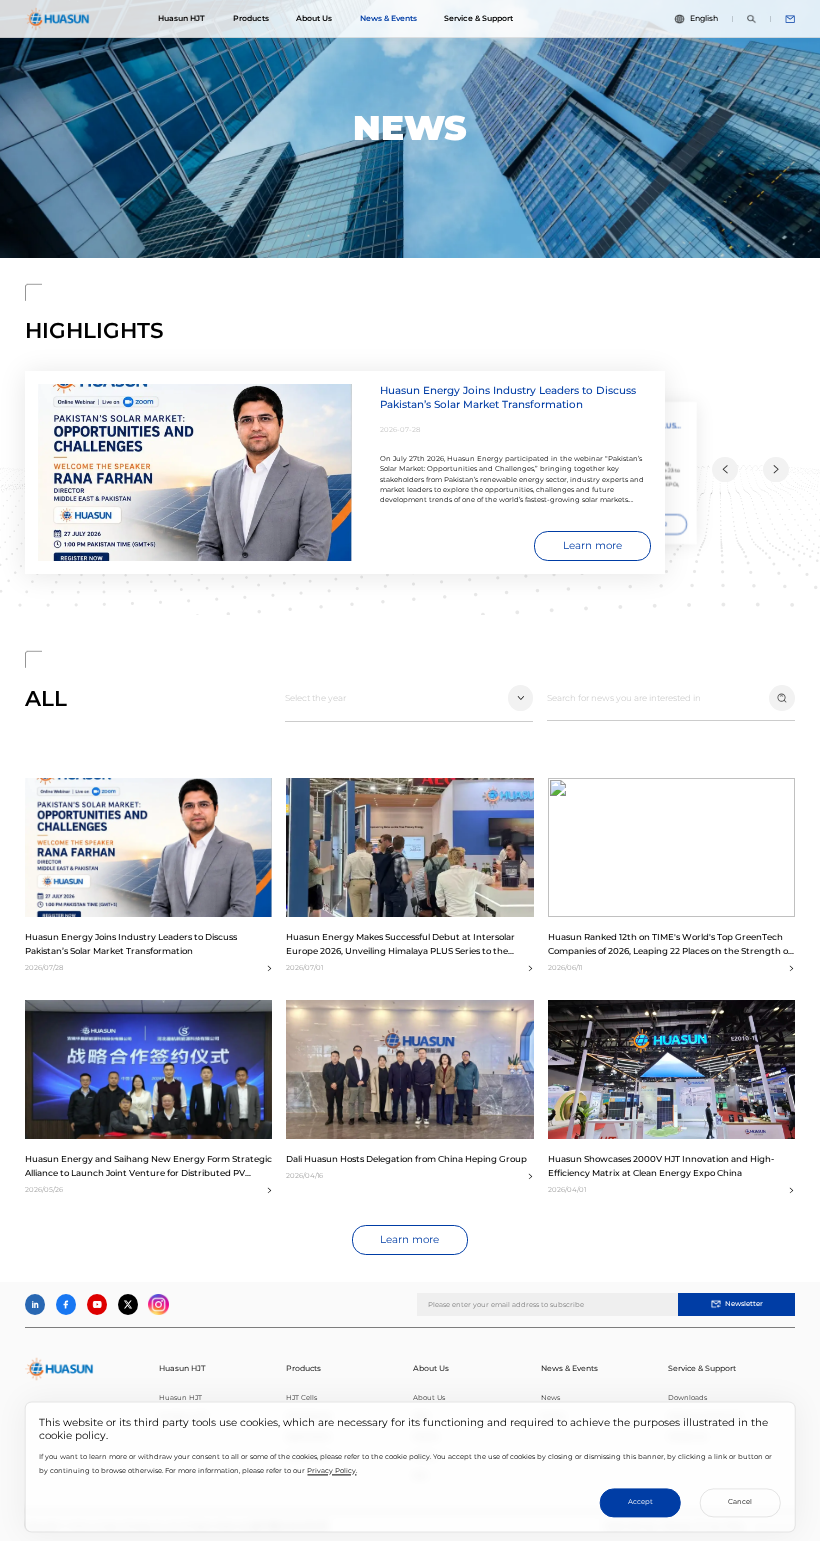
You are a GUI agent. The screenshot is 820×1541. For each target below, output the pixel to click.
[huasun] (58, 19)
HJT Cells (301, 1397)
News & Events (388, 18)
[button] (725, 470)
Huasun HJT (181, 18)
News (550, 1397)
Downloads (687, 1397)
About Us (314, 18)
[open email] (790, 19)
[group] (345, 473)
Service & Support (478, 18)
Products (251, 18)
